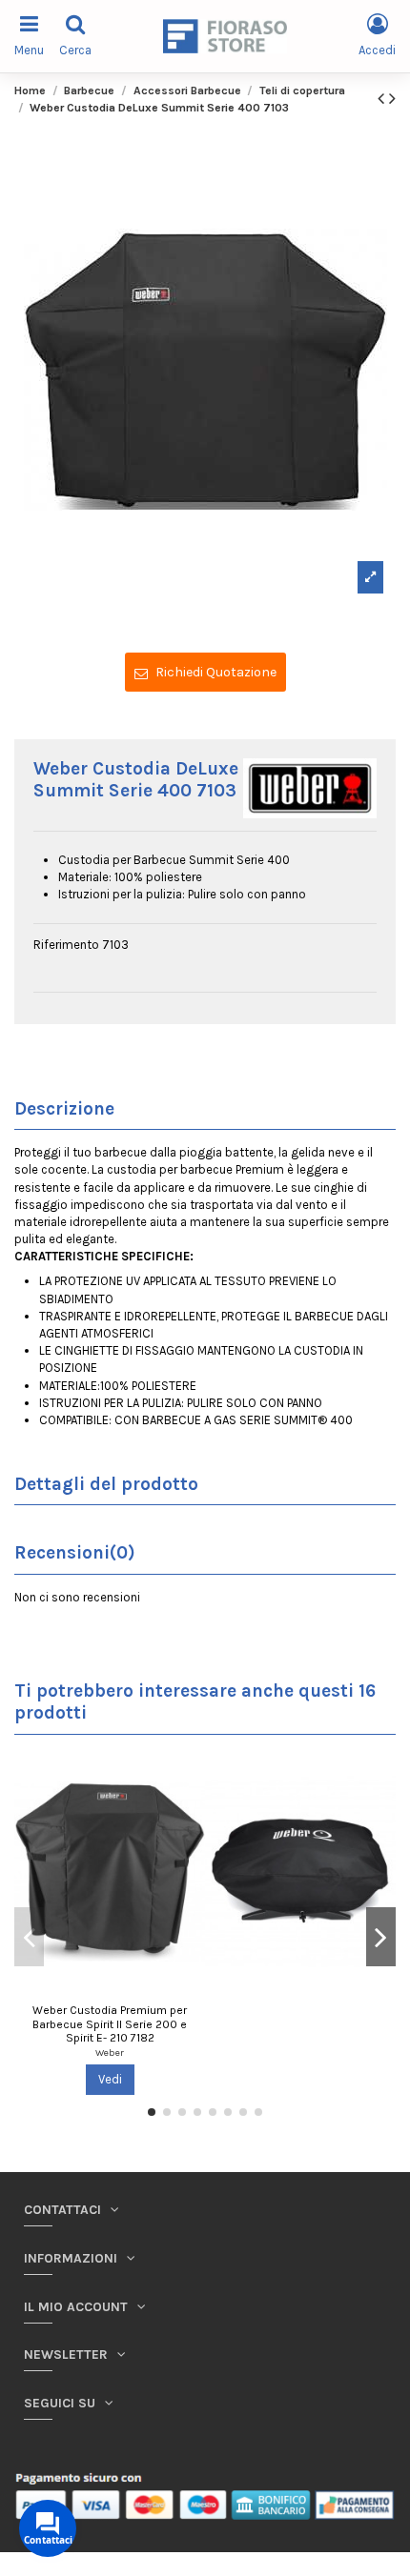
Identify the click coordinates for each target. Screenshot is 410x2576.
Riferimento (66, 945)
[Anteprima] (191, 1776)
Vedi (110, 2079)
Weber (110, 2053)
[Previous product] (383, 99)
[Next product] (392, 99)
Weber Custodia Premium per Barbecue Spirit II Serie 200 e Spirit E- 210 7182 (110, 2024)
